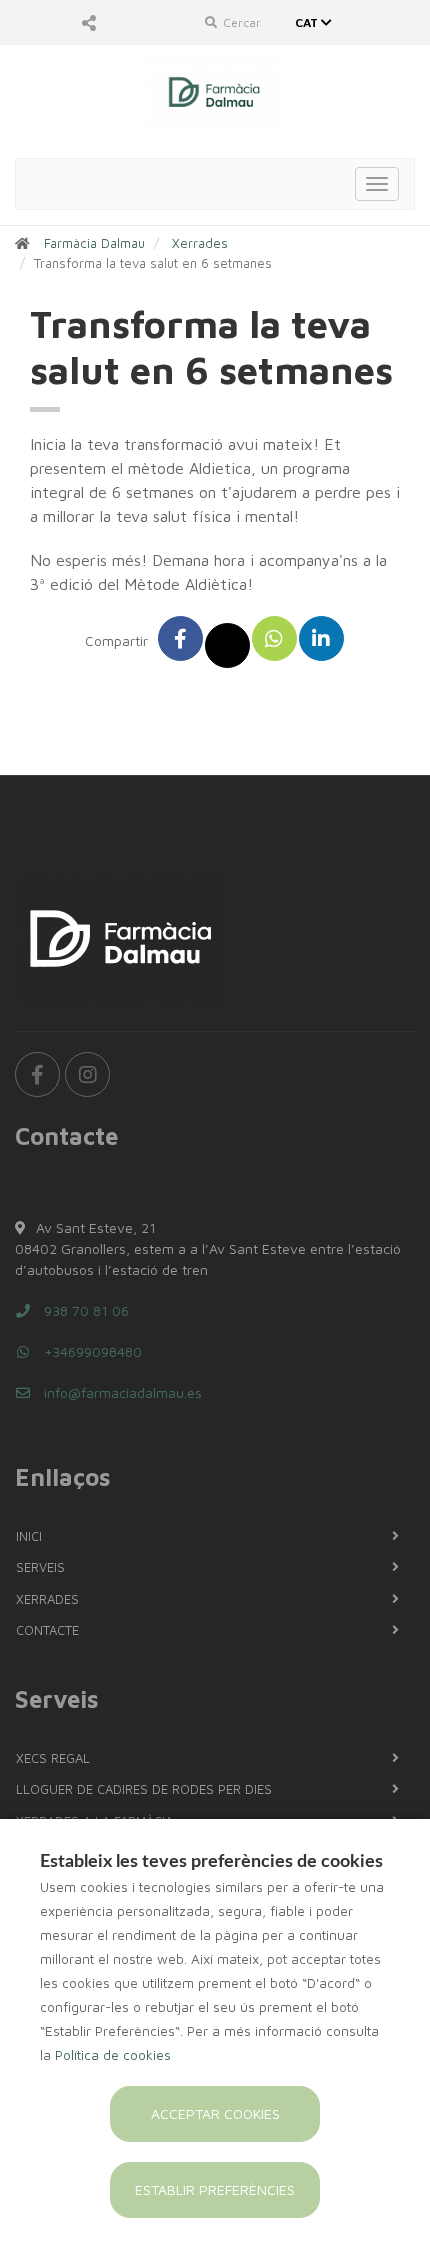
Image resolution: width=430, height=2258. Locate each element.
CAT (308, 22)
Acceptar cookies (215, 2113)
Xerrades (200, 243)
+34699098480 (91, 1351)
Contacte (47, 1630)
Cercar (240, 22)
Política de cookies (113, 2055)
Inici (29, 1536)
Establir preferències (215, 2189)
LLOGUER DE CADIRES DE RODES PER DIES (144, 1789)
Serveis (40, 1567)
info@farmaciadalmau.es (121, 1392)
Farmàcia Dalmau (94, 243)
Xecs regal (53, 1758)
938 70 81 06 (84, 1310)
